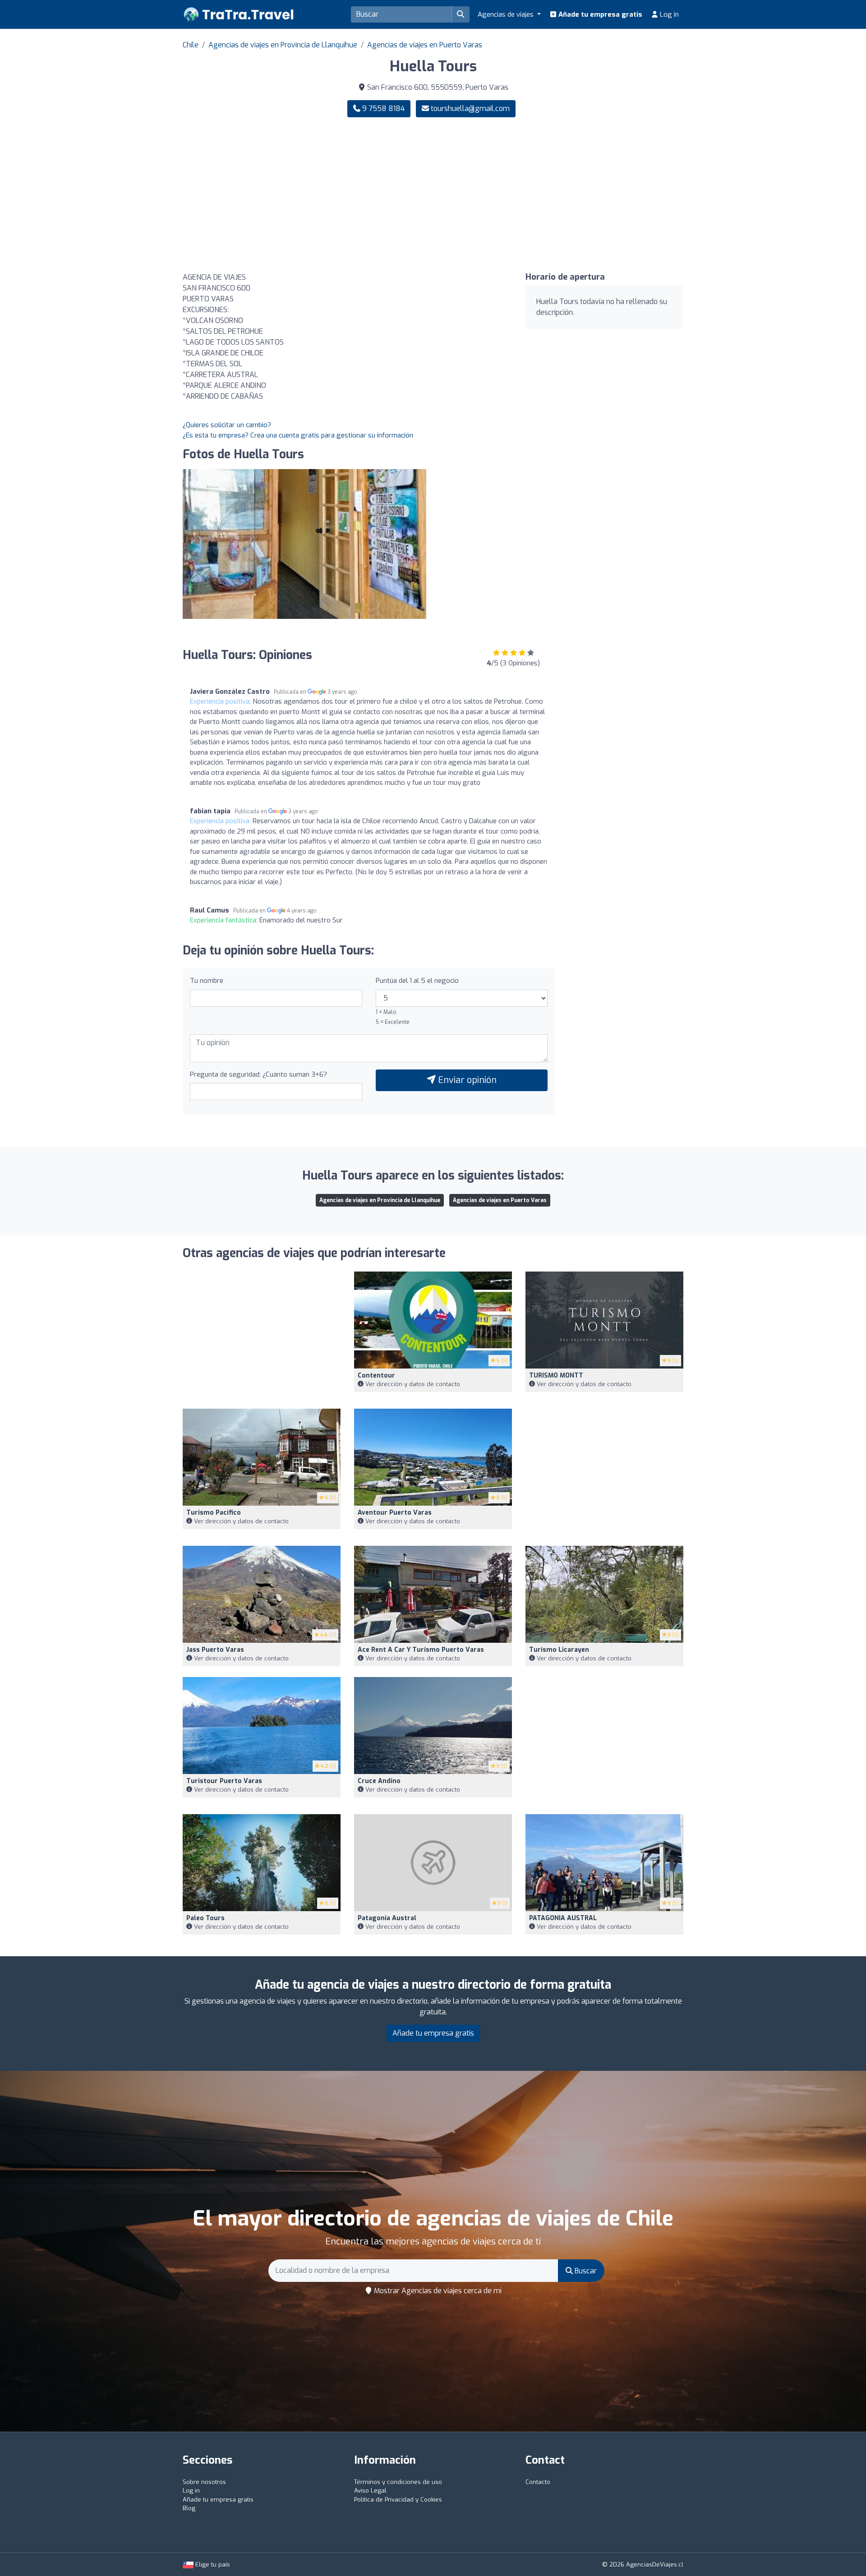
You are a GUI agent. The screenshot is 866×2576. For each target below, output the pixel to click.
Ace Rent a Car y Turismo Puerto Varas (421, 1650)
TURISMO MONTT (556, 1376)
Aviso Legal (370, 2491)
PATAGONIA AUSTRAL (563, 1918)
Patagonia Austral (387, 1918)
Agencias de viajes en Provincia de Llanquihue (283, 45)
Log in (668, 14)
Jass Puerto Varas (215, 1650)
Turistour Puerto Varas (224, 1781)
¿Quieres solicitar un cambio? (227, 425)
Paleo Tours (205, 1918)
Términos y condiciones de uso (398, 2482)
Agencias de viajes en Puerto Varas (425, 45)
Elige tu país (212, 2564)
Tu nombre (207, 981)
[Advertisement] (562, 195)
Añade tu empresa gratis (599, 14)
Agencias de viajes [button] (507, 14)
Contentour (376, 1376)
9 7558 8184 (382, 108)
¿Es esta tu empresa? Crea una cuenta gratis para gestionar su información (298, 435)
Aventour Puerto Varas (395, 1513)
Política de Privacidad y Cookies (398, 2500)
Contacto (538, 2482)
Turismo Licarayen (559, 1650)
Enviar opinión (466, 1080)
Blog (189, 2508)
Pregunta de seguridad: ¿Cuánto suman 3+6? (258, 1074)
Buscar (585, 2271)
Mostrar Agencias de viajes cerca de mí (437, 2291)
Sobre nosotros (204, 2482)
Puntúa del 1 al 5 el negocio (417, 981)
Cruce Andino (379, 1781)
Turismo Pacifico (214, 1513)
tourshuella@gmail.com (470, 108)
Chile (191, 45)
